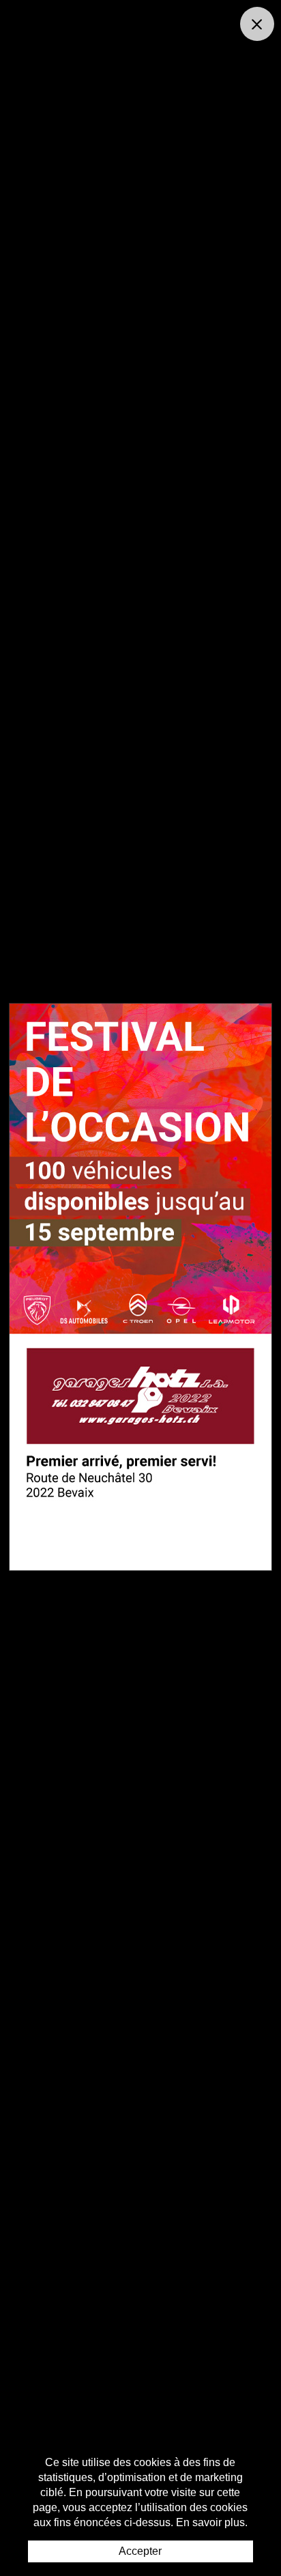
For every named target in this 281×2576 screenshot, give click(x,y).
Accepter (140, 2551)
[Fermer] (257, 24)
